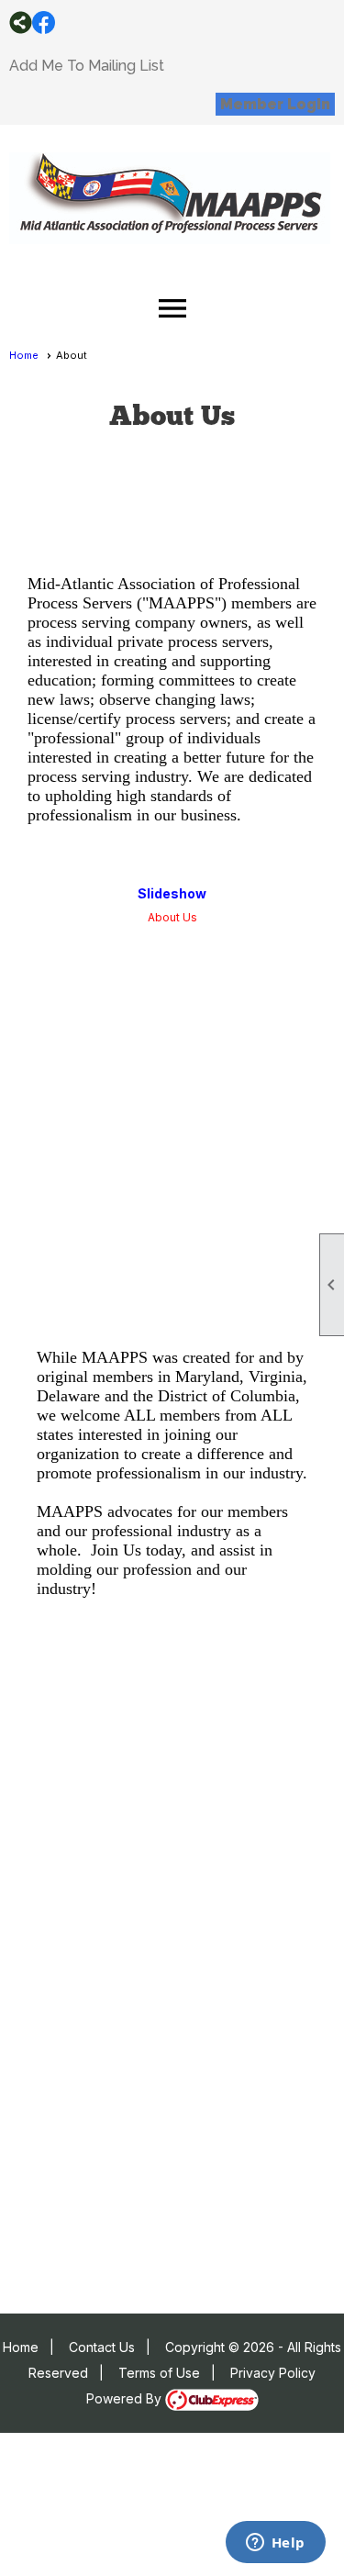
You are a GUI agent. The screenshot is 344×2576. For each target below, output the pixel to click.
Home (24, 355)
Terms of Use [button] (159, 2373)
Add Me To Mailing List (87, 66)
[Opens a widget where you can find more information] (275, 2544)
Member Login (275, 104)
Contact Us (102, 2347)
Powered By (126, 2398)
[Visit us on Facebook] (44, 22)
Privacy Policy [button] (273, 2373)
